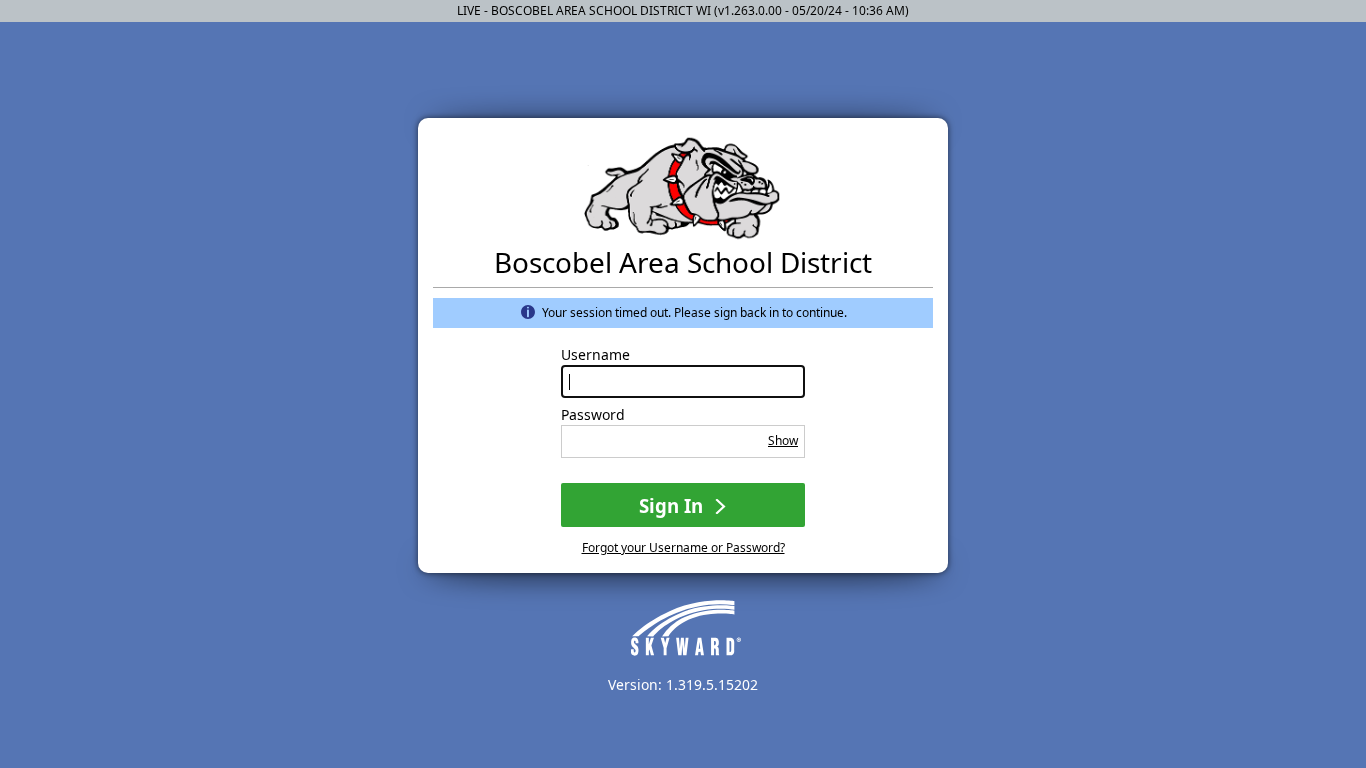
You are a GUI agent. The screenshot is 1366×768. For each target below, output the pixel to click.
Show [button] (783, 440)
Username (595, 355)
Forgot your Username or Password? (683, 547)
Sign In (673, 505)
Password (593, 415)
